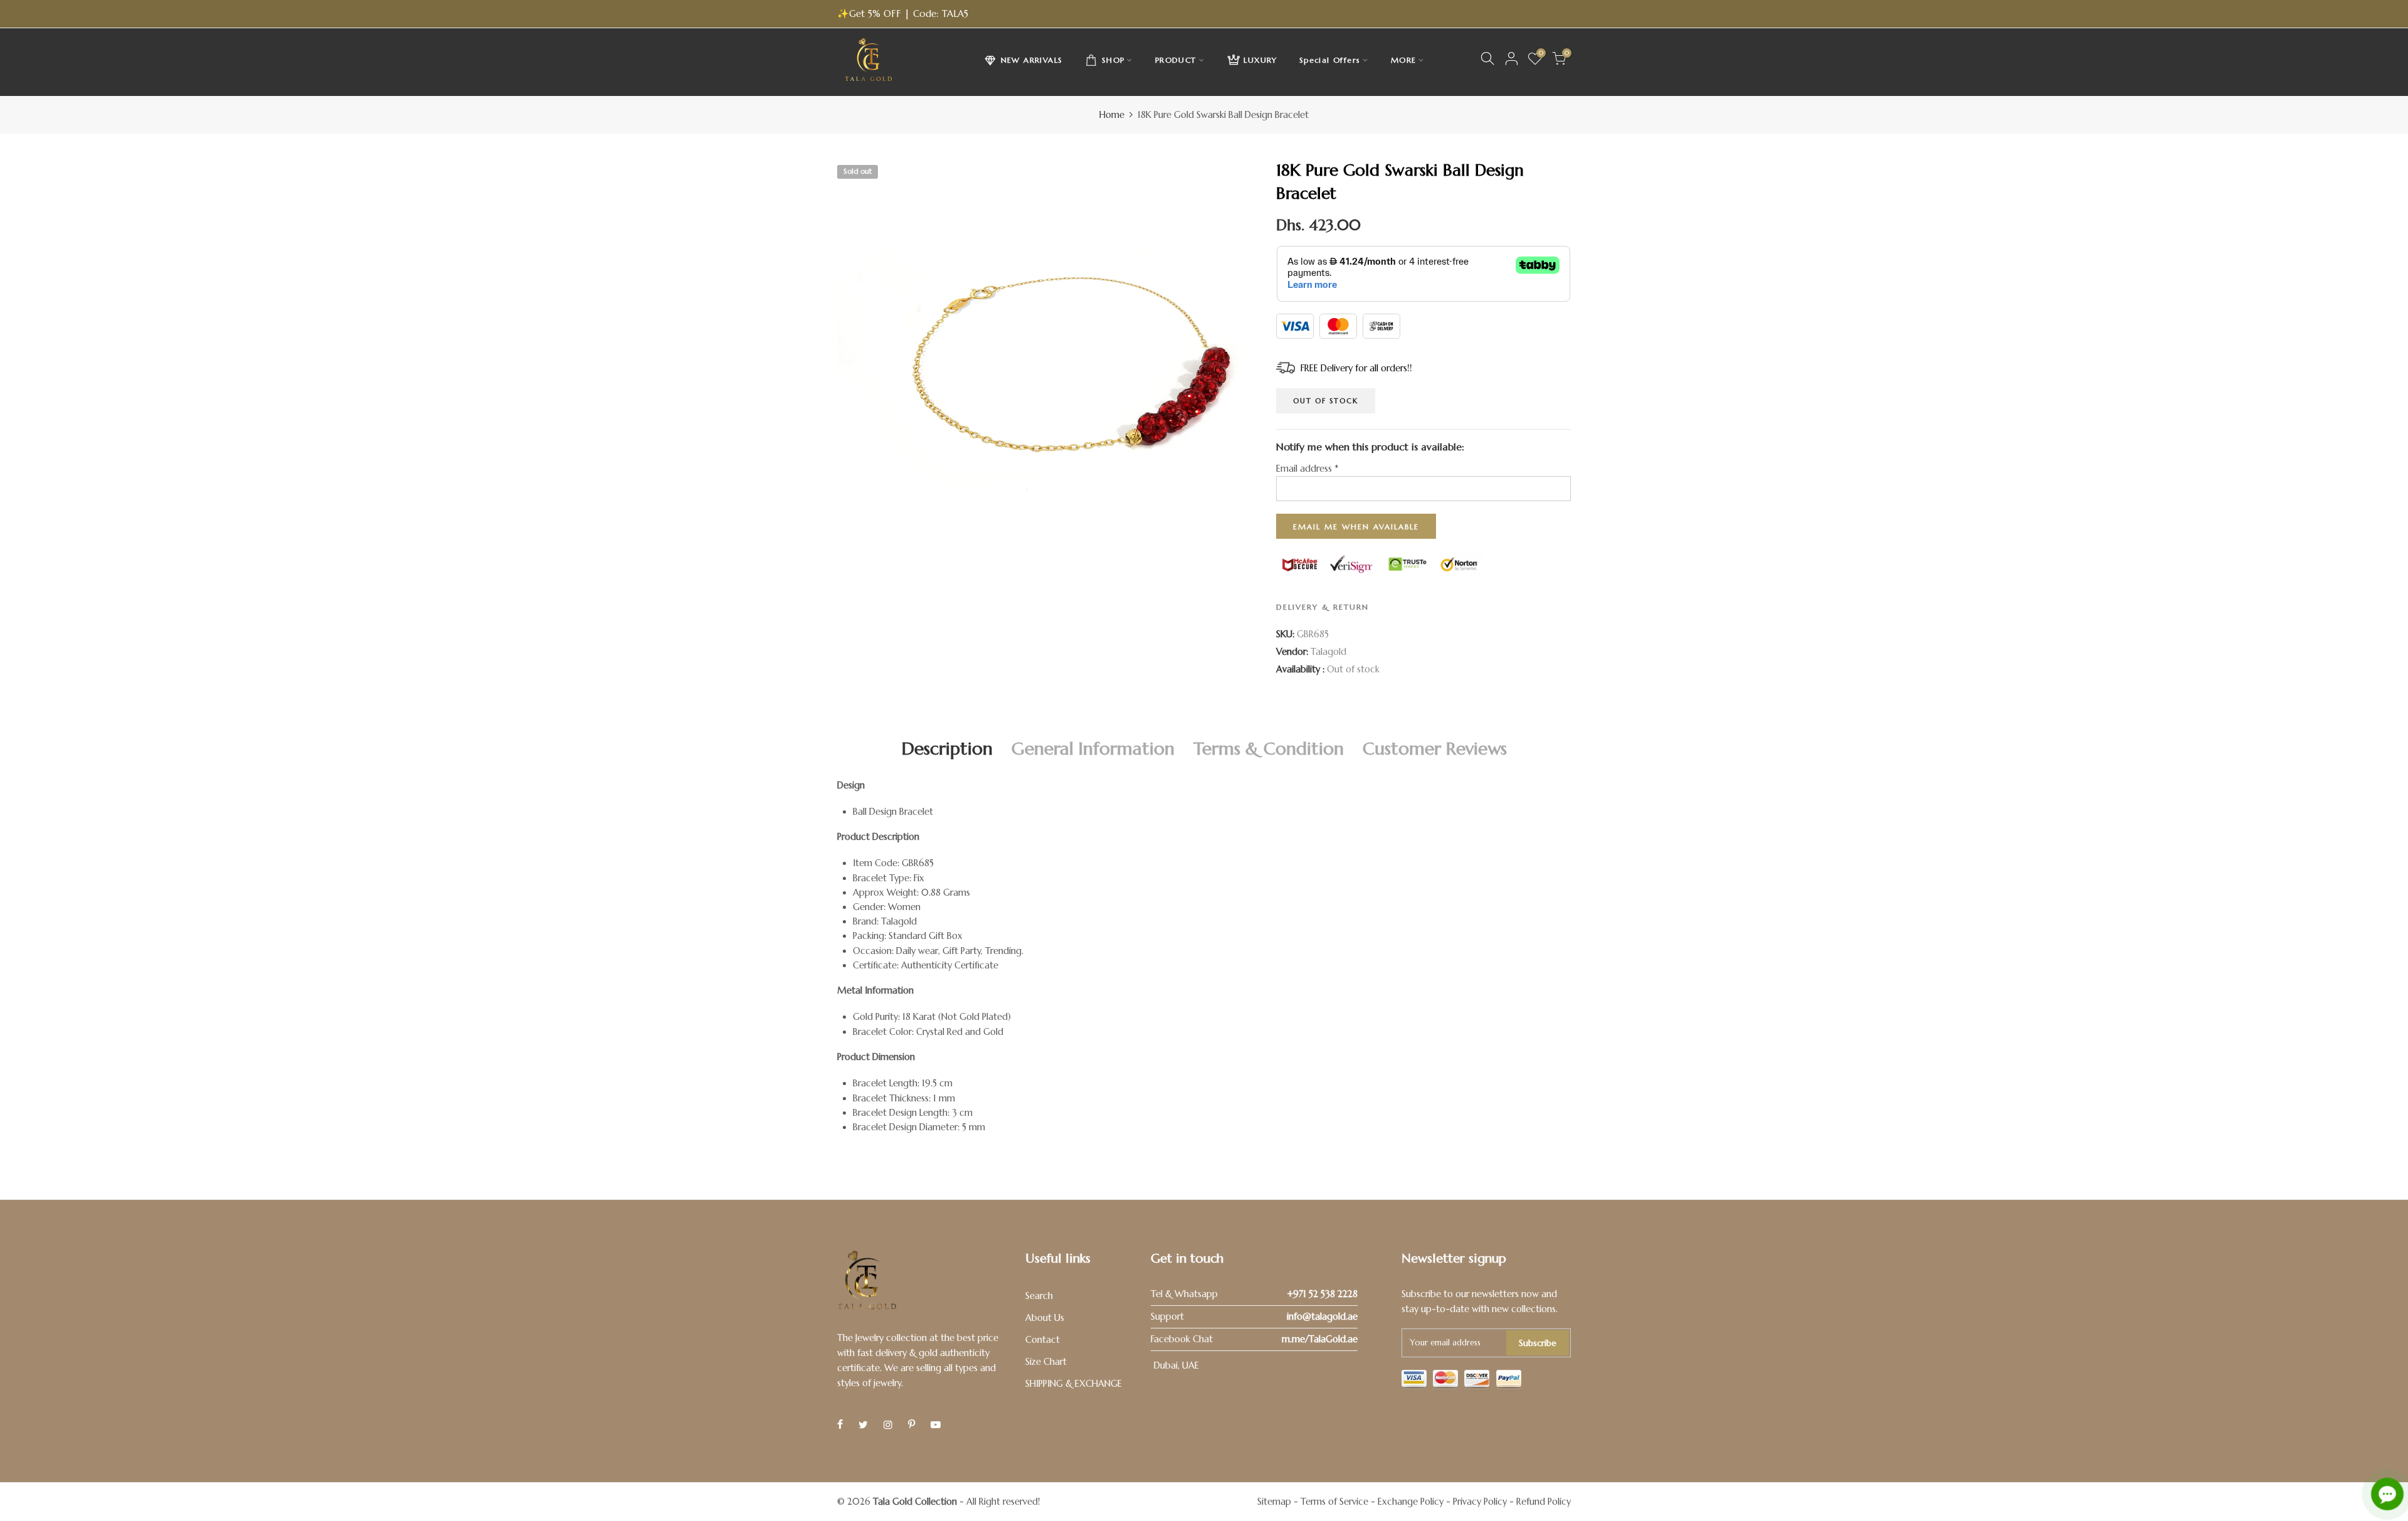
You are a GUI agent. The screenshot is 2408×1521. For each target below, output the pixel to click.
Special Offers (1330, 60)
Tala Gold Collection (915, 1502)
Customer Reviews (1435, 749)
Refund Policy (1544, 1502)
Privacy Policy (1480, 1502)
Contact (1043, 1340)
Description (947, 749)
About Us (1045, 1318)
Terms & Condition (1269, 749)
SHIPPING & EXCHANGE (1074, 1384)
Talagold (1328, 652)
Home (1112, 115)
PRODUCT (1176, 60)
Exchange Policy (1411, 1502)
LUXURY (1260, 60)
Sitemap (1274, 1502)
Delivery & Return (1323, 607)
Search (1039, 1296)
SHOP (1113, 60)
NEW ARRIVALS (1032, 60)
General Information (1093, 749)
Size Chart (1046, 1362)
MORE (1404, 60)
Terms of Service (1334, 1502)
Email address (1307, 469)
